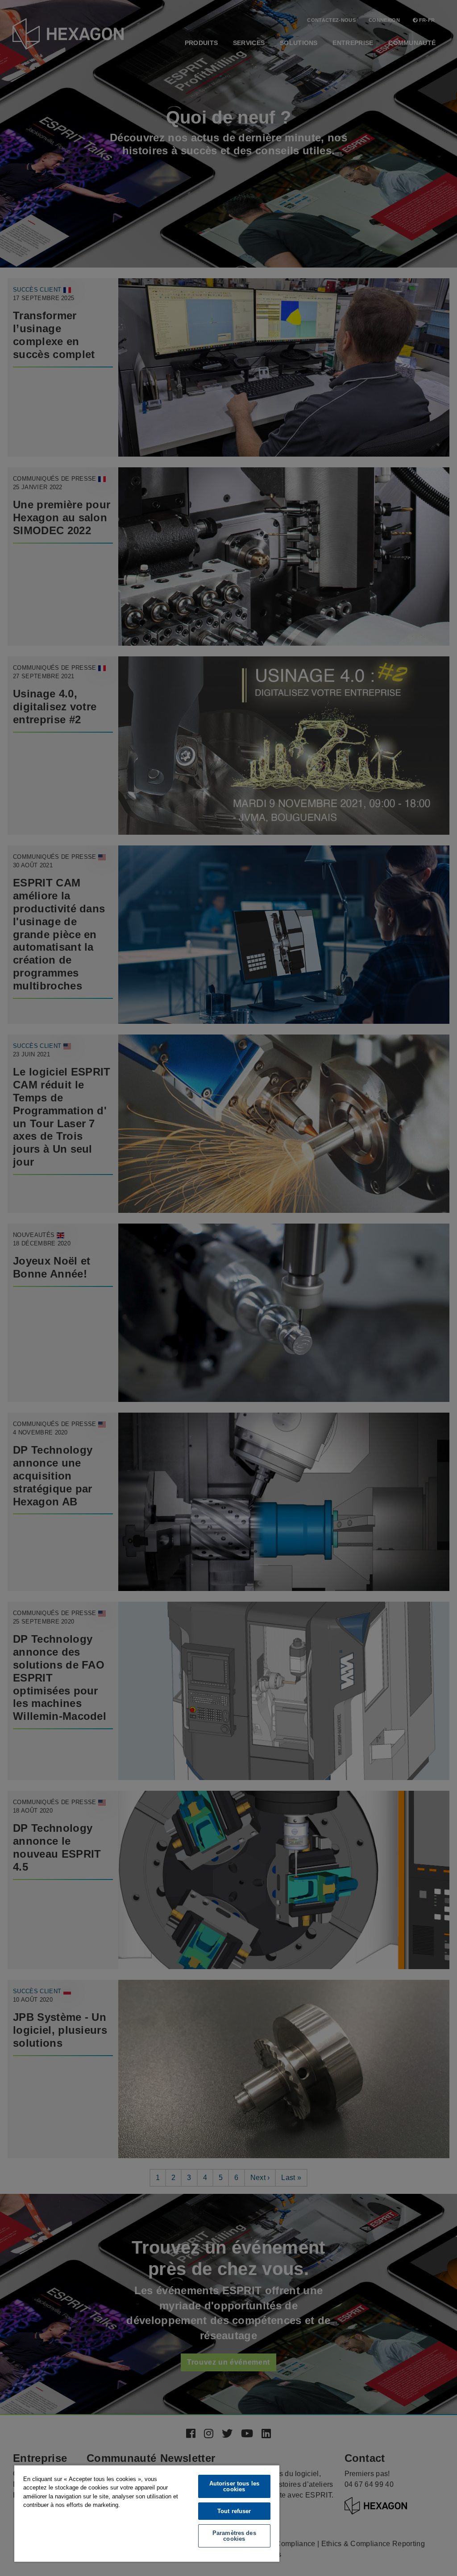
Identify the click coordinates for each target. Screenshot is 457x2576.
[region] (147, 2513)
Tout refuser (234, 2511)
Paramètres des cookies (234, 2536)
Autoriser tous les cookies (234, 2486)
